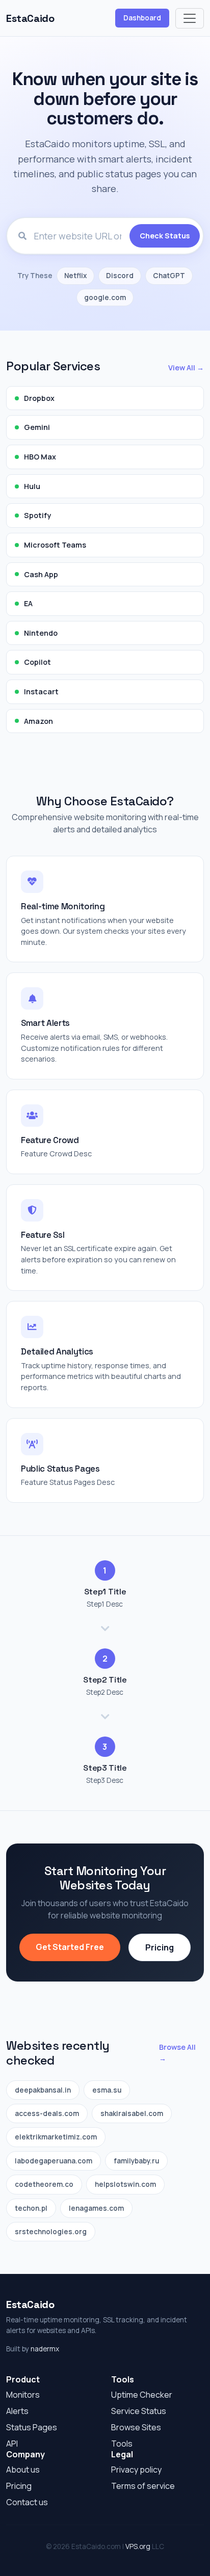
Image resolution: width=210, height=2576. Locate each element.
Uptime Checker (142, 2395)
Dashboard (142, 18)
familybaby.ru (136, 2161)
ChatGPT (169, 276)
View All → (186, 368)
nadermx (45, 2349)
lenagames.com (96, 2208)
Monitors (23, 2395)
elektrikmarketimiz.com (56, 2137)
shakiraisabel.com (132, 2113)
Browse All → (177, 2053)
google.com (105, 297)
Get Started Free (70, 1947)
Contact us (27, 2502)
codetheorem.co (44, 2184)
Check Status (165, 236)
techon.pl (31, 2208)
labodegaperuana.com (54, 2161)
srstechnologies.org (51, 2232)
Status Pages (32, 2427)
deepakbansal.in (43, 2090)
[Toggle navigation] (190, 18)
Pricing (160, 1947)
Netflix (75, 276)
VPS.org (138, 2546)
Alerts (17, 2411)
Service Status (139, 2411)
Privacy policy (136, 2470)
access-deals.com (47, 2113)
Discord (120, 276)
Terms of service (143, 2486)
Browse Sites (136, 2427)
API (12, 2444)
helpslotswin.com (125, 2184)
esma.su (107, 2090)
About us (23, 2470)
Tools (122, 2444)
